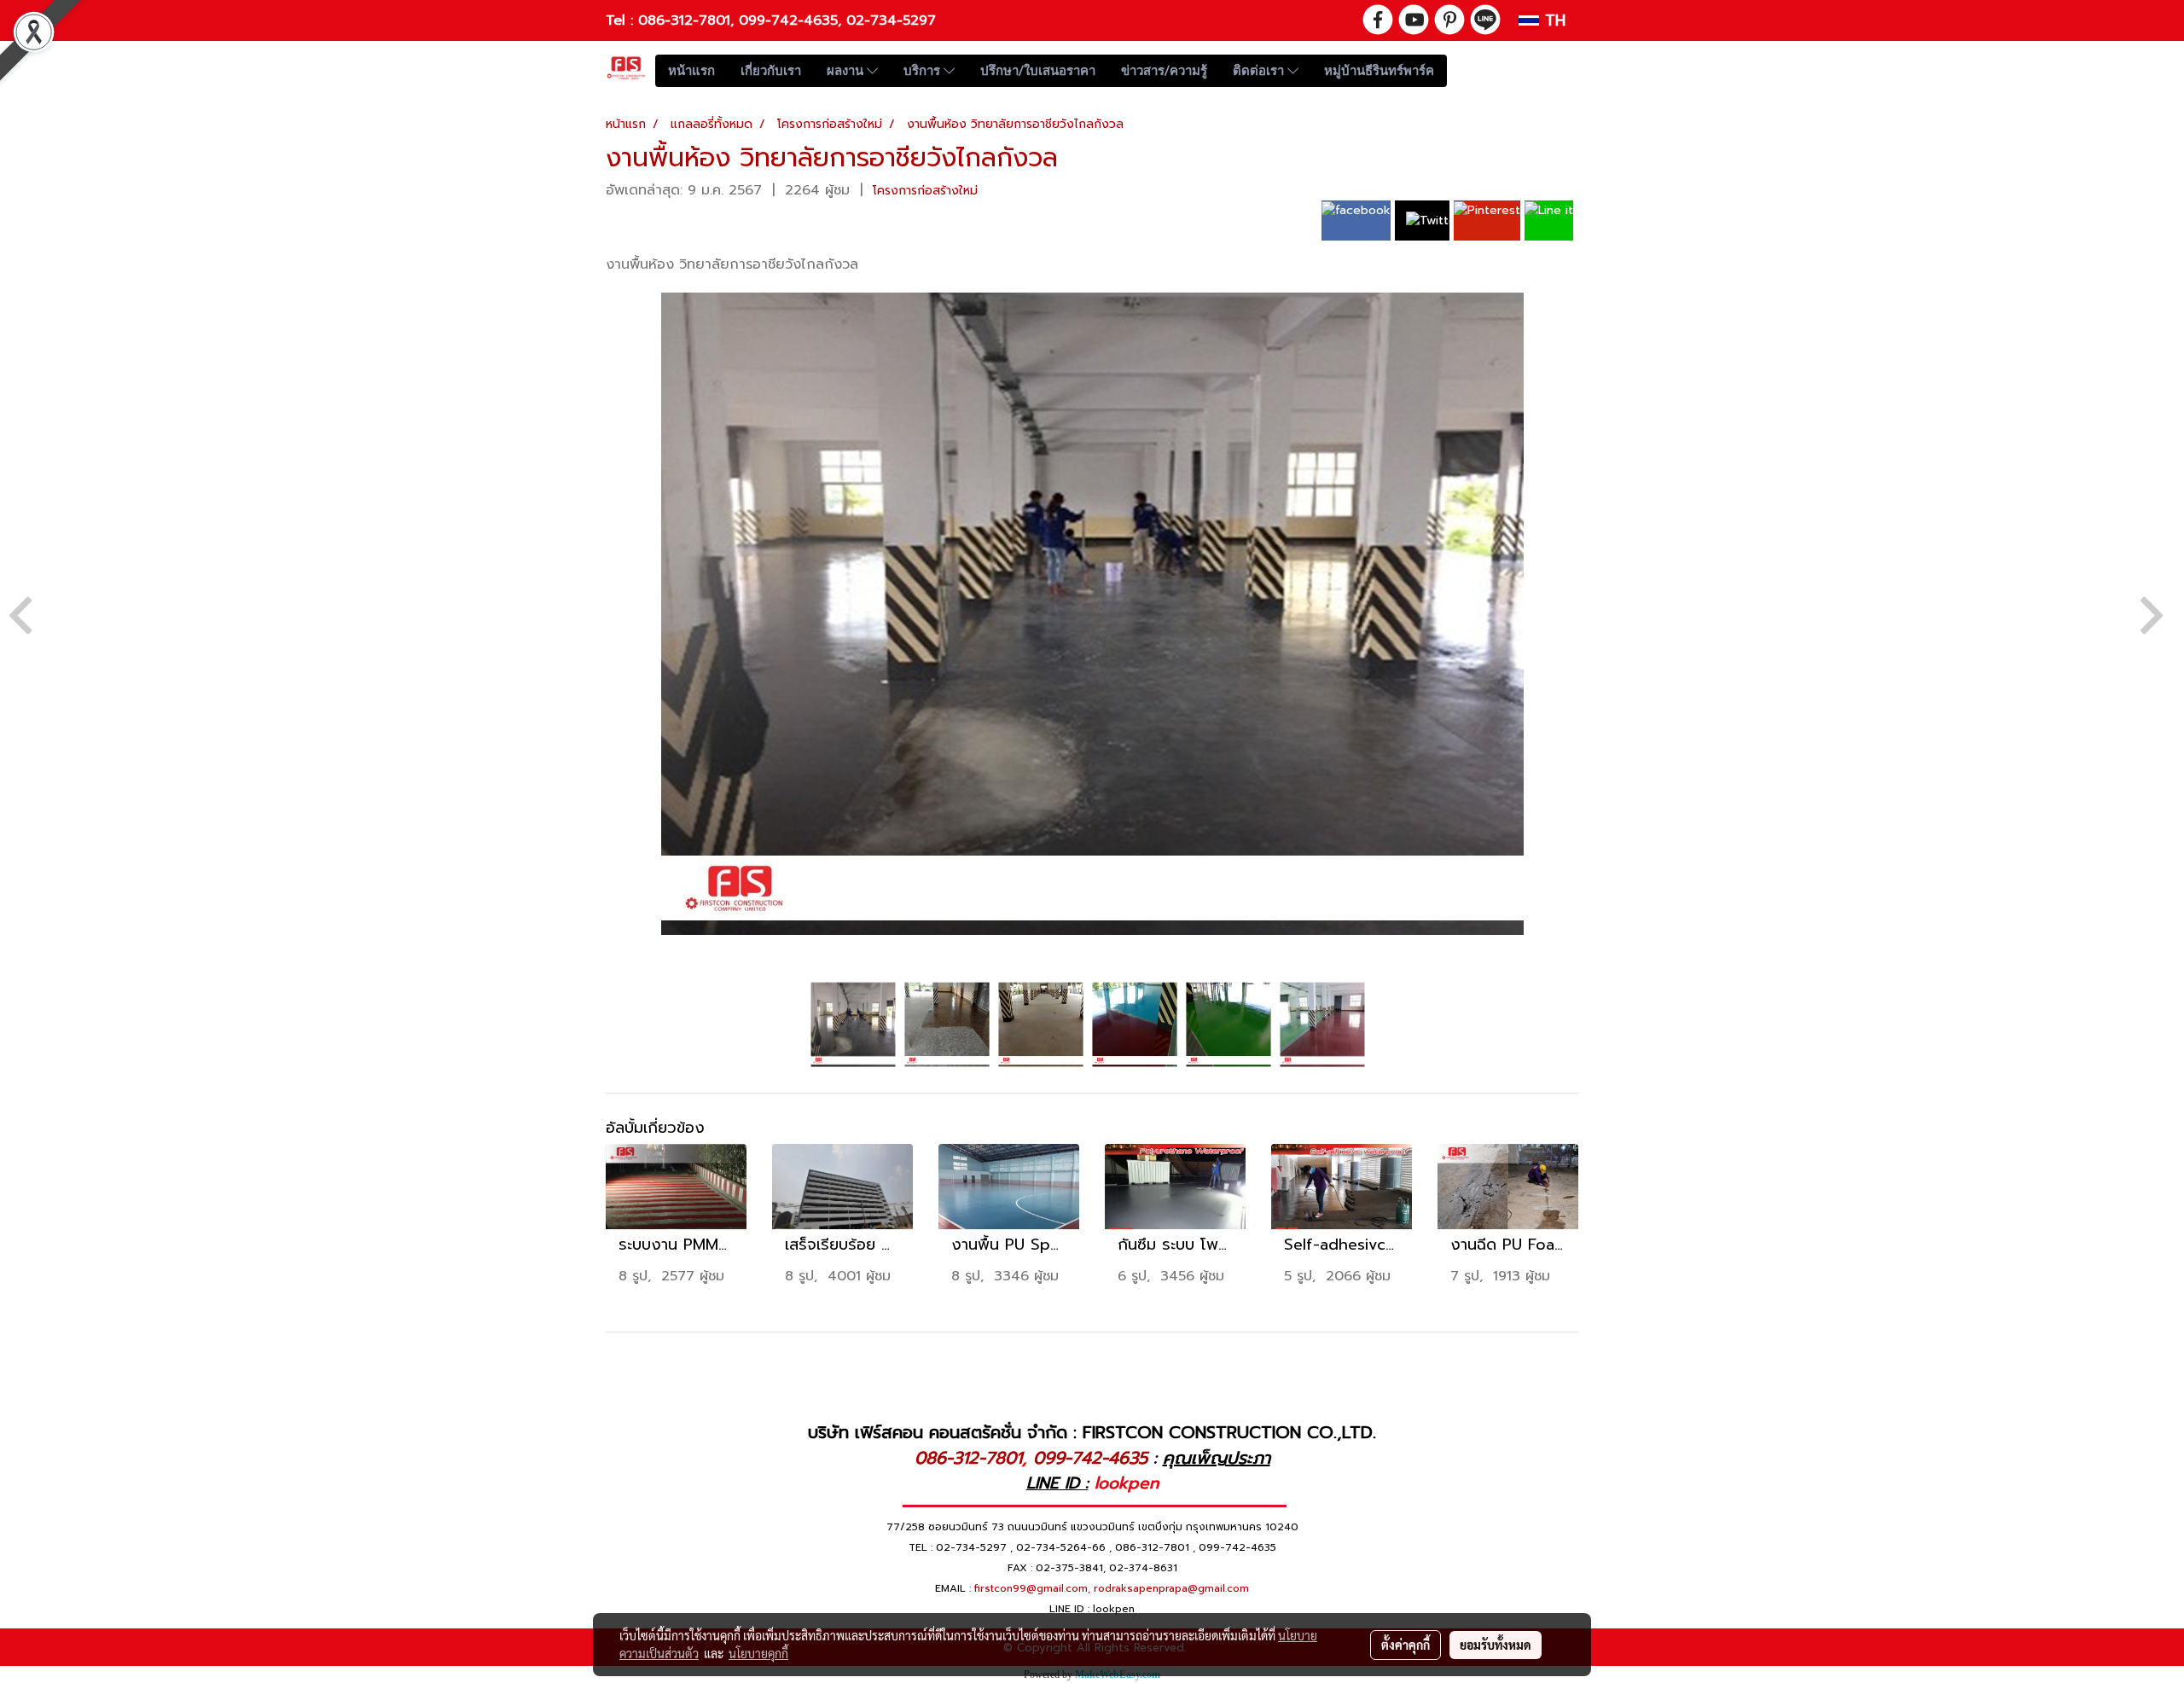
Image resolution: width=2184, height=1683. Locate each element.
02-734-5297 (891, 20)
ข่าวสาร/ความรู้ (1164, 71)
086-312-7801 (684, 20)
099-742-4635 (788, 20)
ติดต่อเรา (1260, 71)
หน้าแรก (691, 71)
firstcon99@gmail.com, (1032, 1588)
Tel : (622, 20)
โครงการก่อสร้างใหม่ (925, 191)
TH (1552, 20)
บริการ (924, 71)
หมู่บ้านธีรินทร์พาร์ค (1379, 71)
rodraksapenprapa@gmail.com (1171, 1588)
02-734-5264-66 (1061, 1547)
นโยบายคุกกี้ (758, 1653)
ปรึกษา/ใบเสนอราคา (1038, 71)
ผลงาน (847, 71)
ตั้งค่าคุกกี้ (1406, 1645)
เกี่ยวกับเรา (771, 71)
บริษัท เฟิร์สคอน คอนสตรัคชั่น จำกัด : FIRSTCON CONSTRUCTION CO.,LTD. (1092, 1432)
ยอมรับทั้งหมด (1496, 1645)
